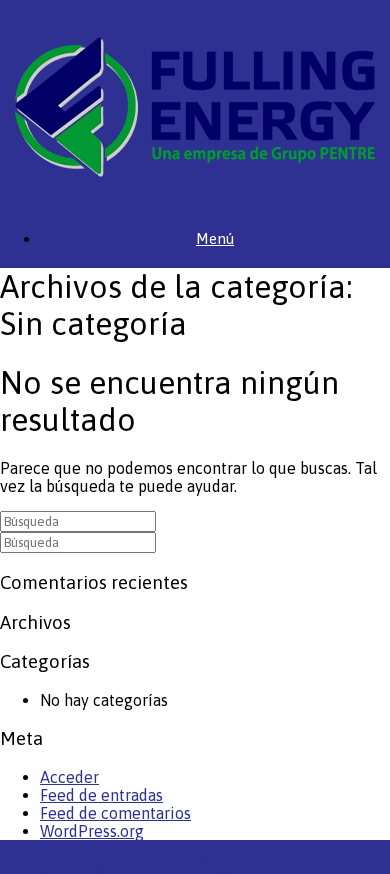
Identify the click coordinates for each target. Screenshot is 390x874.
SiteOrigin (206, 865)
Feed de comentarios (115, 813)
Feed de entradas (101, 795)
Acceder (69, 777)
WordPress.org (92, 831)
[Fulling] (195, 107)
